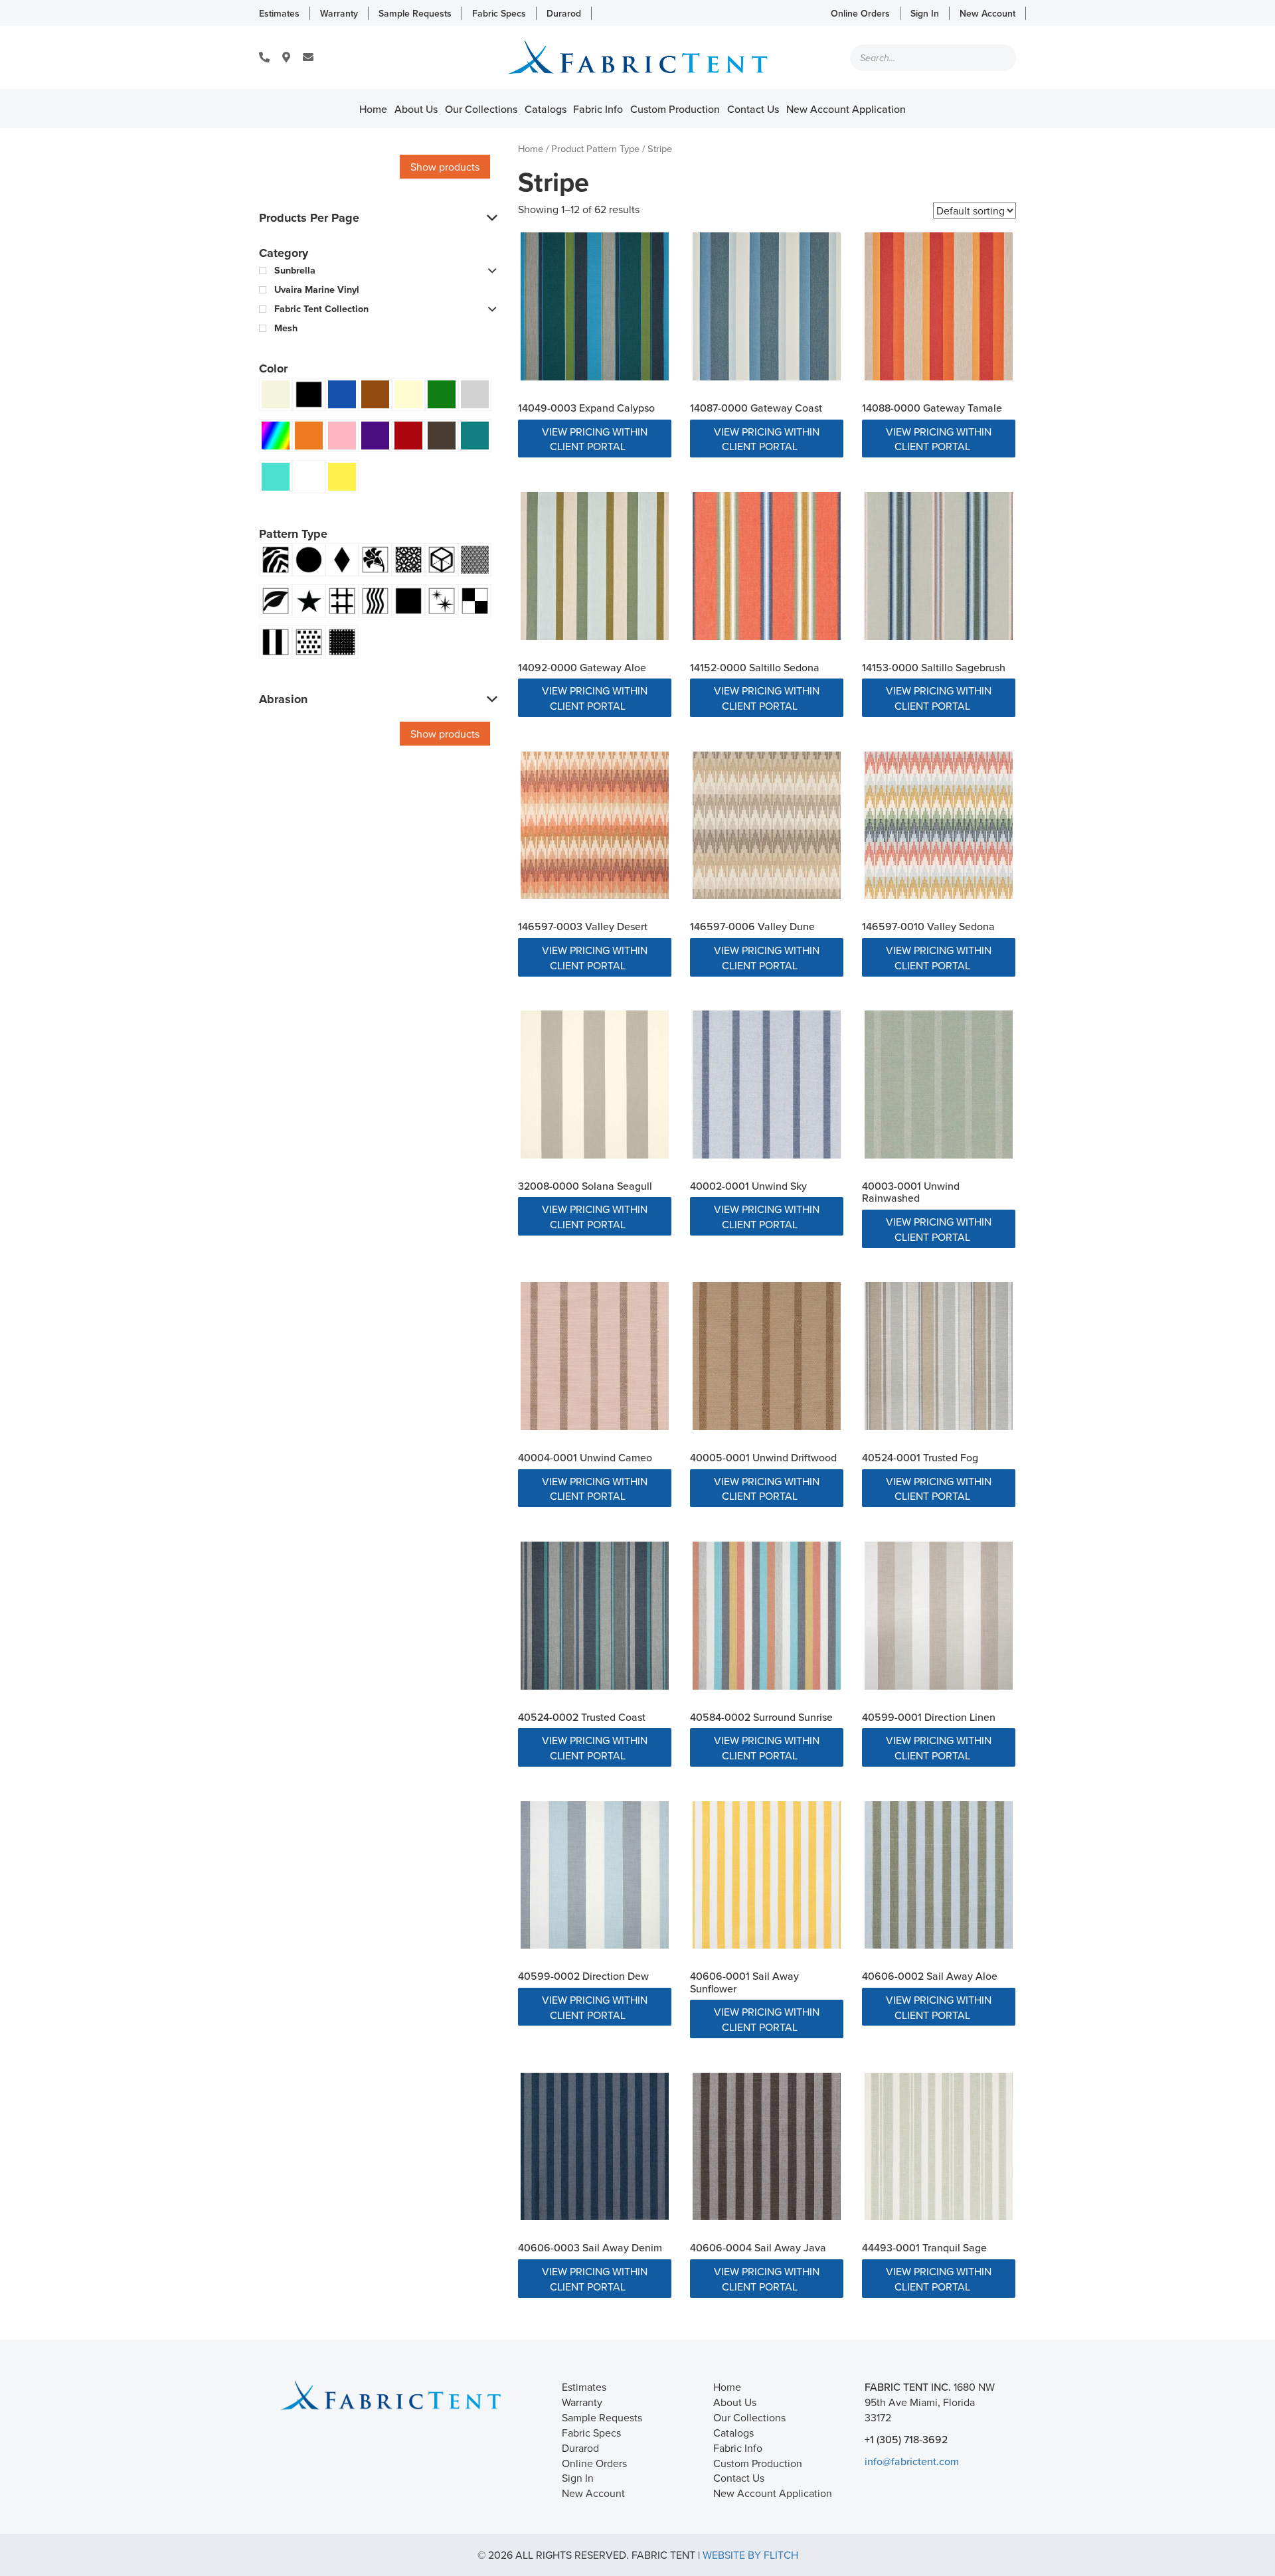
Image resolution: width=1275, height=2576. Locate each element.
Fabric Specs (499, 13)
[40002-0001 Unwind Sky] (767, 1085)
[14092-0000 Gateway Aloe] (595, 566)
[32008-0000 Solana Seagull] (595, 1085)
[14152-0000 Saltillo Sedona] (767, 566)
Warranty (339, 13)
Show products (445, 167)
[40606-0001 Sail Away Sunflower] (767, 1875)
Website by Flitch (750, 2555)
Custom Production (675, 109)
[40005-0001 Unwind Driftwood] (767, 1356)
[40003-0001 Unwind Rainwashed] (939, 1085)
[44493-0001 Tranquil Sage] (939, 2147)
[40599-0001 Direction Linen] (939, 1616)
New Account (987, 13)
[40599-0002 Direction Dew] (595, 1875)
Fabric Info (598, 109)
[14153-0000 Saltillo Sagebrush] (939, 566)
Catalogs (546, 109)
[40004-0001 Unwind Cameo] (595, 1356)
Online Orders (860, 13)
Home (373, 109)
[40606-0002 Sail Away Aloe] (939, 1875)
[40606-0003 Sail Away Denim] (595, 2147)
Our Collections (481, 109)
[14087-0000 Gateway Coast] (767, 306)
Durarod (564, 13)
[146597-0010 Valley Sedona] (939, 826)
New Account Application (846, 109)
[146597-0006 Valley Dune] (767, 826)
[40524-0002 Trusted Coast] (595, 1616)
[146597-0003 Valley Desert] (595, 826)
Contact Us (753, 109)
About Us (416, 109)
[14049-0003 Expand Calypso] (595, 306)
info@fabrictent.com (912, 2461)
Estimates (279, 13)
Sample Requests (415, 13)
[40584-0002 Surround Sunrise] (767, 1616)
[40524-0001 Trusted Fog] (939, 1356)
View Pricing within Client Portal (595, 439)
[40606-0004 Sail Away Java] (767, 2147)
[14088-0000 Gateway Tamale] (939, 306)
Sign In (925, 13)
